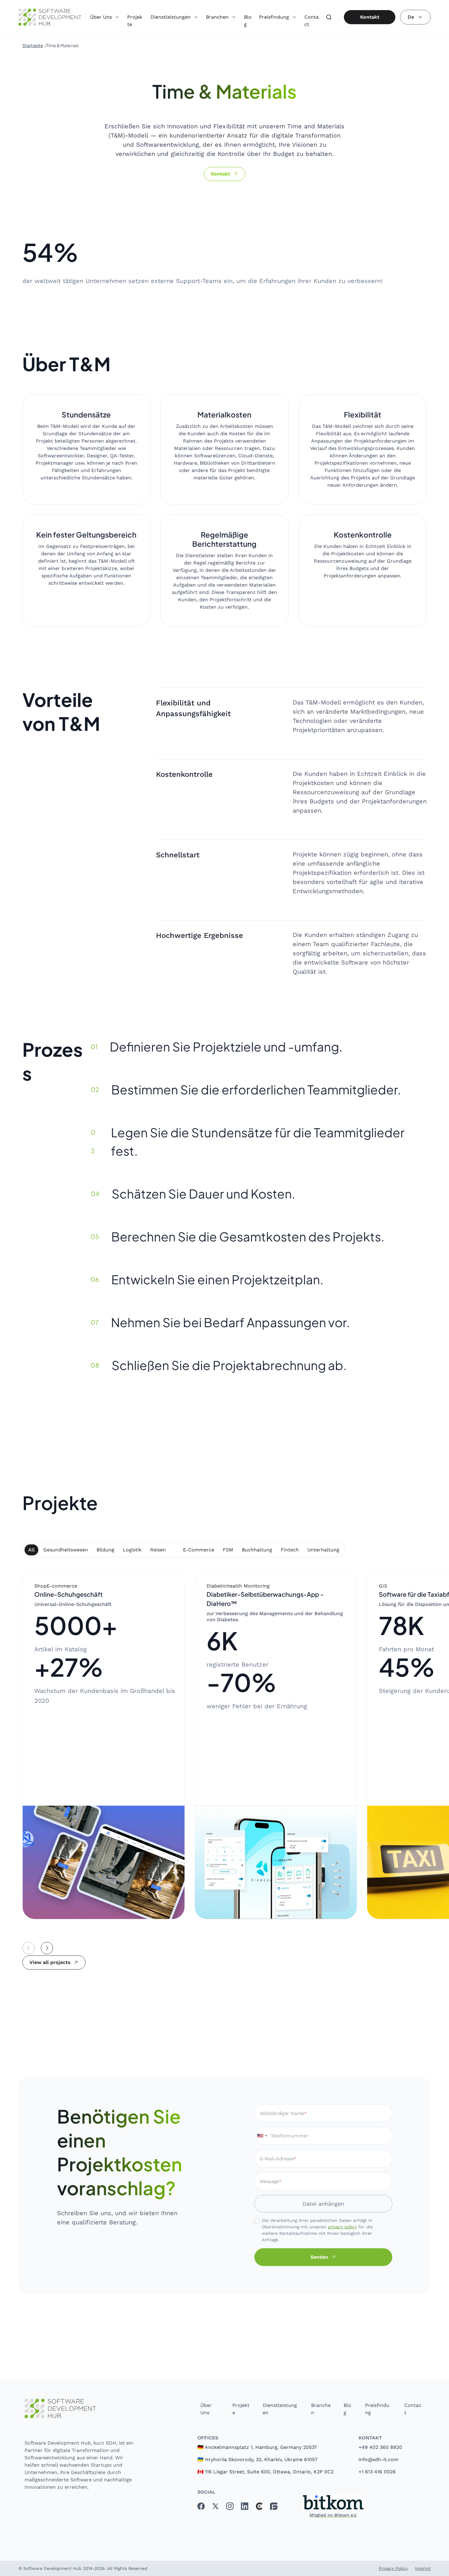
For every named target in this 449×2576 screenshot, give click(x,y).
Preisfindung (377, 2409)
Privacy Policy (393, 2568)
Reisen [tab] (158, 1550)
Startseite (33, 45)
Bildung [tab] (105, 1550)
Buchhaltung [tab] (257, 1550)
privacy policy (342, 2227)
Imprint (423, 2568)
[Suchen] (329, 17)
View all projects (50, 1962)
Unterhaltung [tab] (323, 1550)
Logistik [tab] (132, 1550)
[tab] (174, 1547)
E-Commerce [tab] (199, 1550)
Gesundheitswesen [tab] (66, 1550)
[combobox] (262, 2136)
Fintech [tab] (290, 1550)
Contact (312, 21)
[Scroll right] (47, 1948)
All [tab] (31, 1550)
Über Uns (206, 2409)
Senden (319, 2257)
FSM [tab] (228, 1550)
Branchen (321, 2409)
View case (146, 1903)
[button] (105, 14)
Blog (248, 21)
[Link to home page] (80, 2409)
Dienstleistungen (280, 2409)
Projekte (135, 21)
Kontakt (370, 17)
